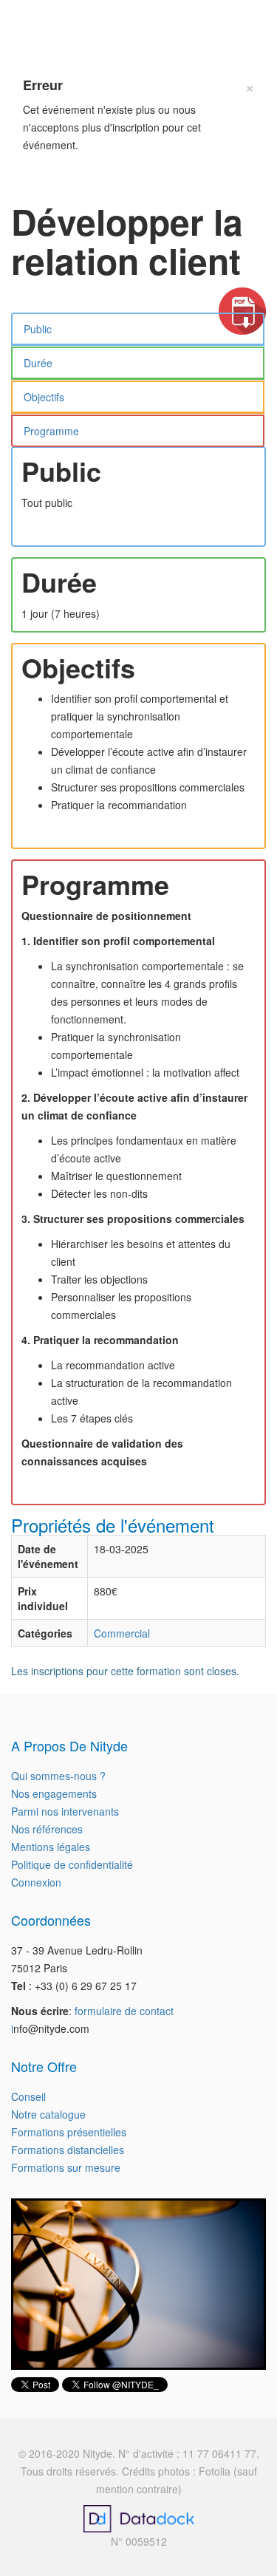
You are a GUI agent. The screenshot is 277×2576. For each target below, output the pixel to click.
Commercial (122, 1633)
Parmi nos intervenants (65, 1811)
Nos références (47, 1829)
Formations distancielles (68, 2150)
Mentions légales (51, 1847)
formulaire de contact (124, 2011)
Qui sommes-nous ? (58, 1776)
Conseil (28, 2096)
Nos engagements (54, 1793)
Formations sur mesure (66, 2167)
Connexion (36, 1882)
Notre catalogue (48, 2114)
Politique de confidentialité (72, 1864)
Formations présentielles (69, 2132)
